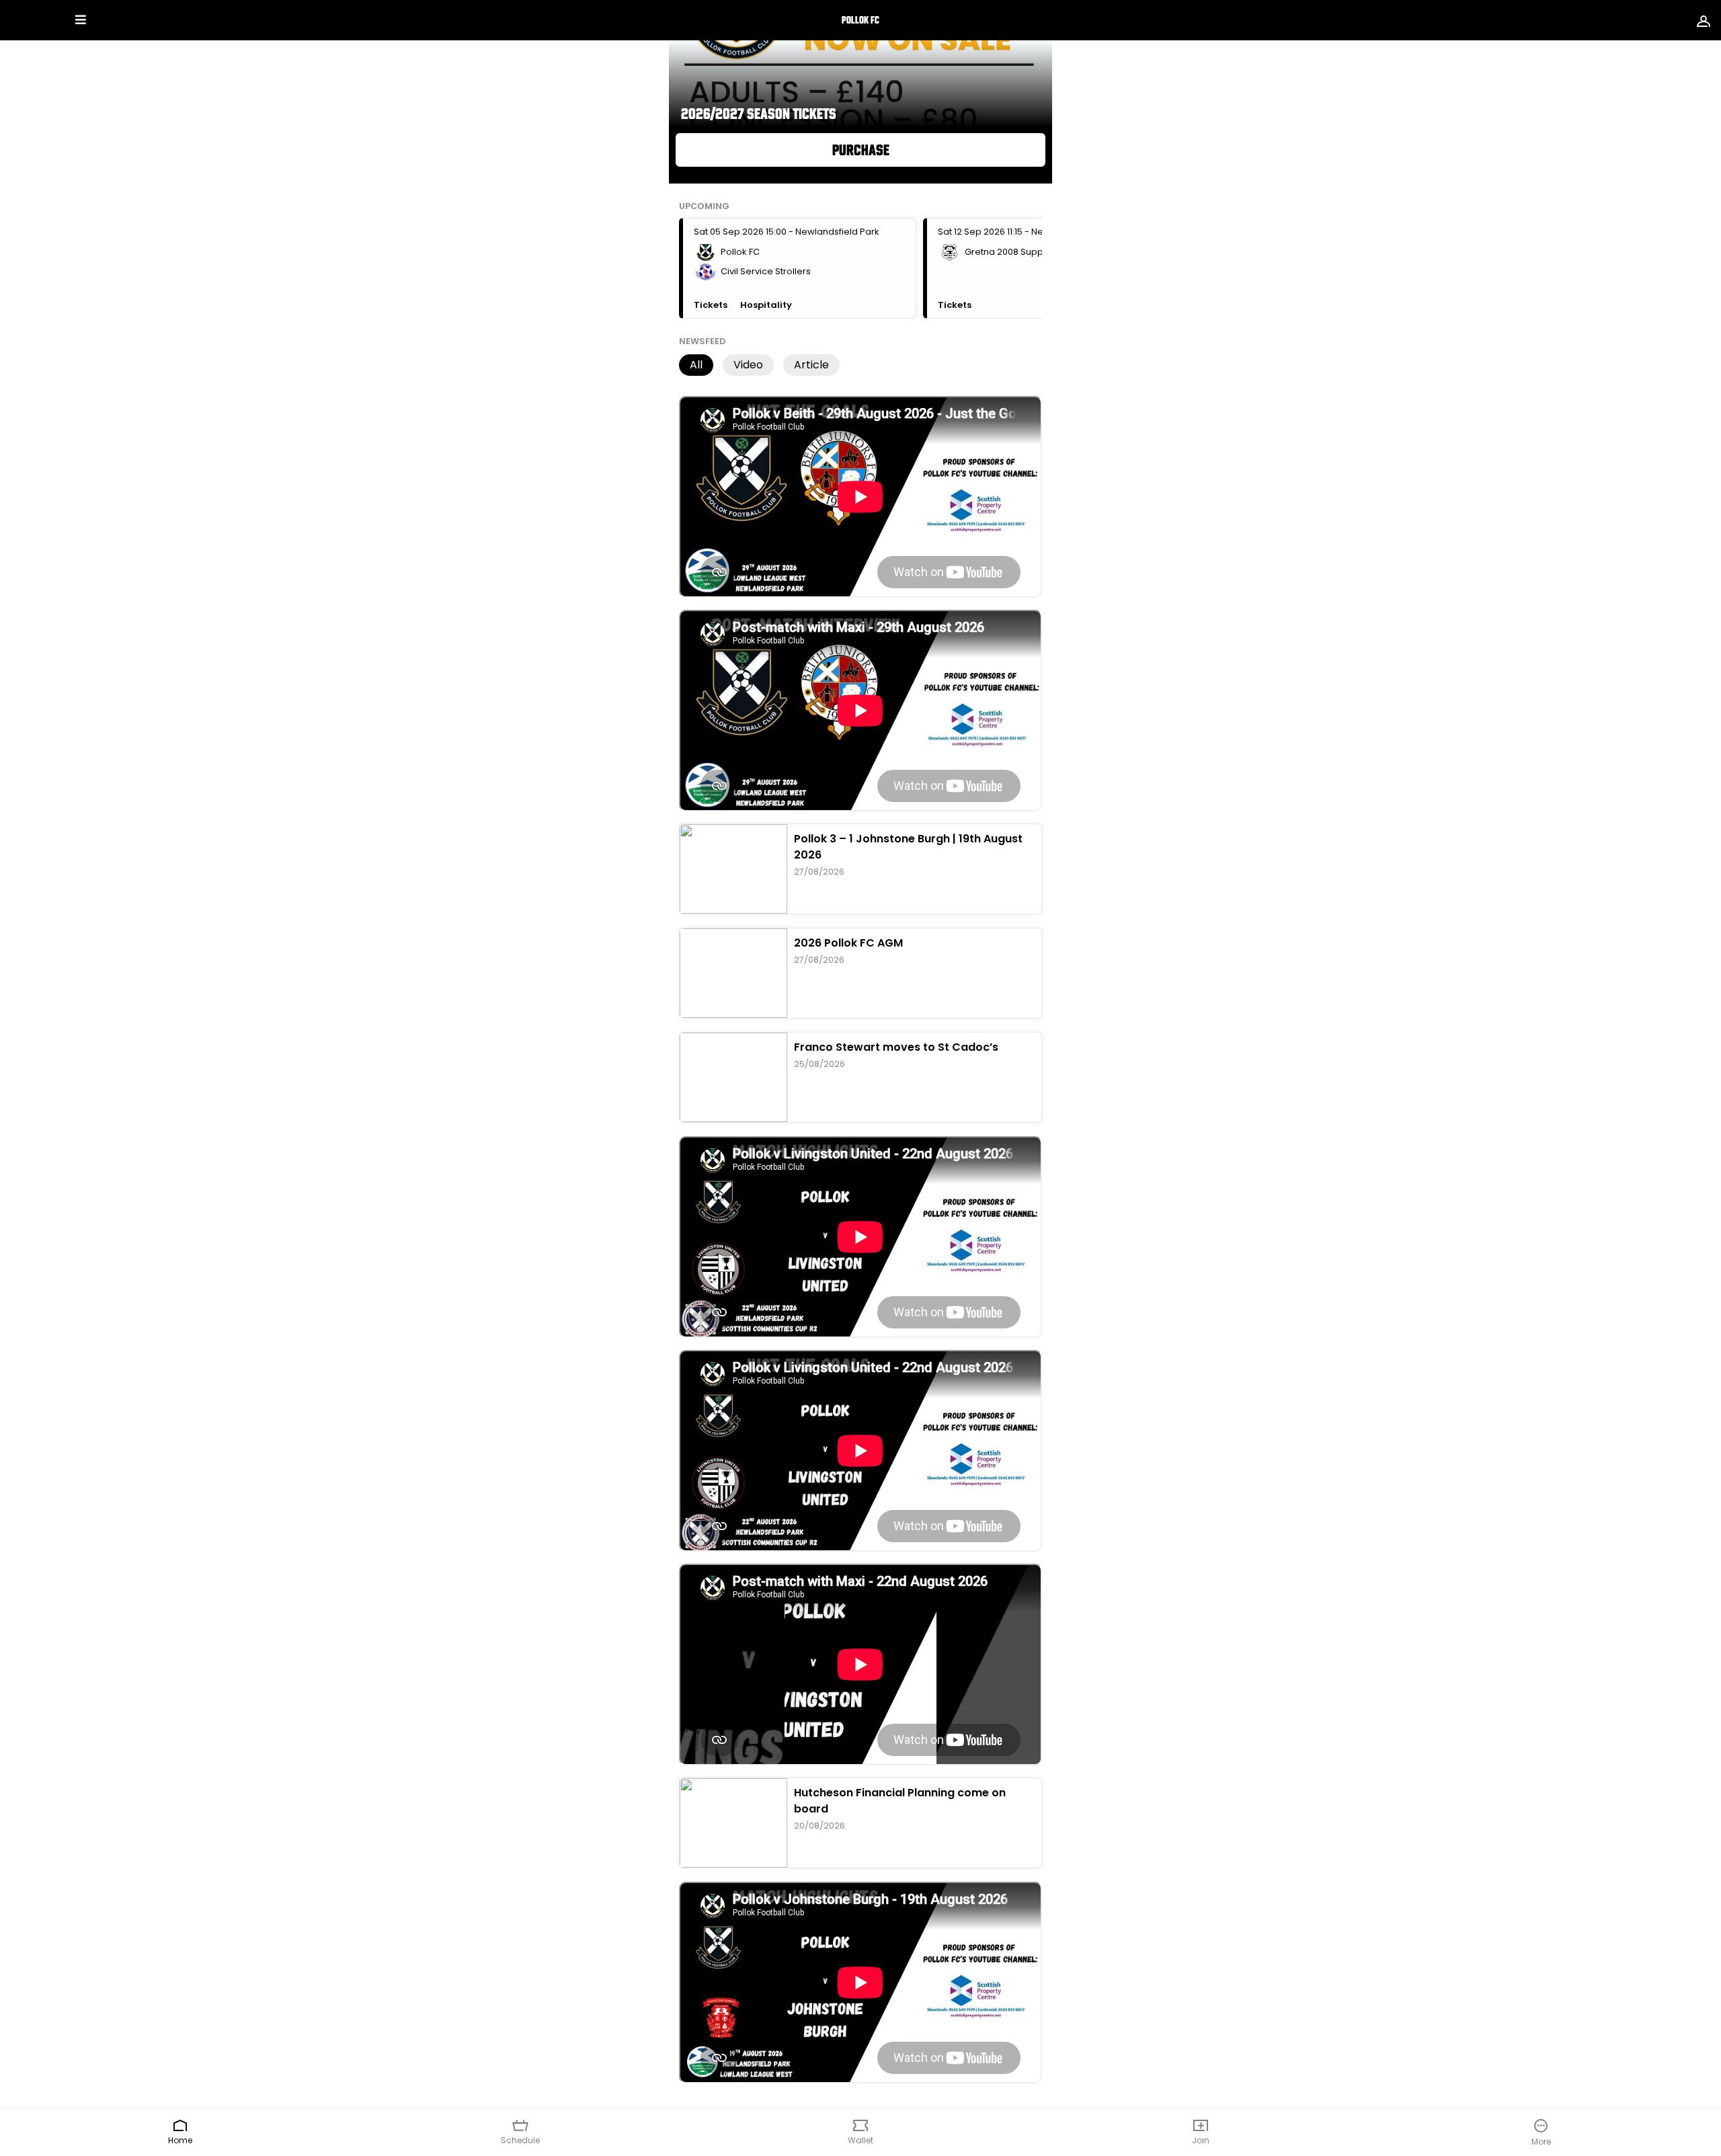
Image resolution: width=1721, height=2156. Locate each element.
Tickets (712, 305)
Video (748, 365)
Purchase (861, 150)
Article (811, 365)
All (696, 365)
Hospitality (766, 305)
